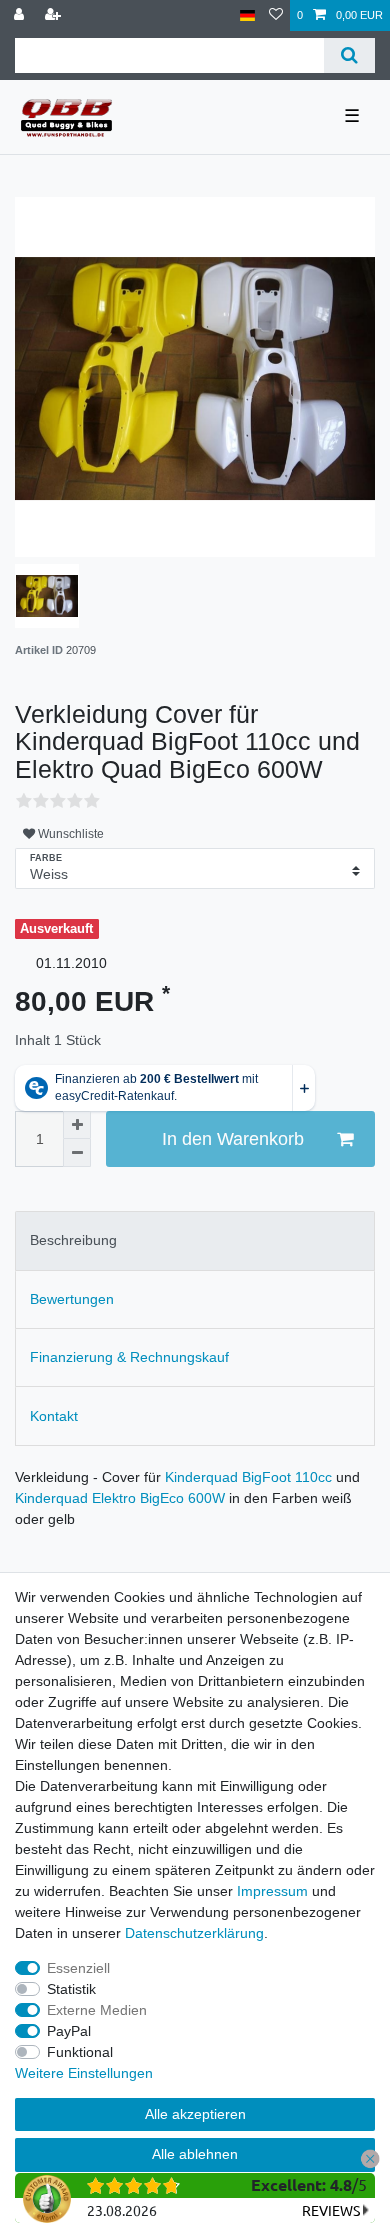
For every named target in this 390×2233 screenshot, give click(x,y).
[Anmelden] (21, 15)
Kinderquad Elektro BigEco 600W (120, 1498)
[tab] (195, 1240)
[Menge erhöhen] (77, 1125)
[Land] (247, 15)
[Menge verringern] (77, 1153)
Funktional (80, 2052)
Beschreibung (73, 1240)
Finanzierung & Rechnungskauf (129, 1357)
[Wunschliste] (276, 15)
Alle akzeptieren (195, 2114)
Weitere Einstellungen (84, 2073)
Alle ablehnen (195, 2154)
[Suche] (349, 55)
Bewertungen (72, 1299)
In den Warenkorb (233, 1139)
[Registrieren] (55, 15)
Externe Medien (97, 2010)
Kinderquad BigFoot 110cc (248, 1477)
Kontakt (54, 1416)
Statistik (71, 1989)
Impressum (272, 1891)
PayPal (69, 2031)
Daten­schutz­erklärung (194, 1933)
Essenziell (78, 1968)
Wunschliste (69, 834)
